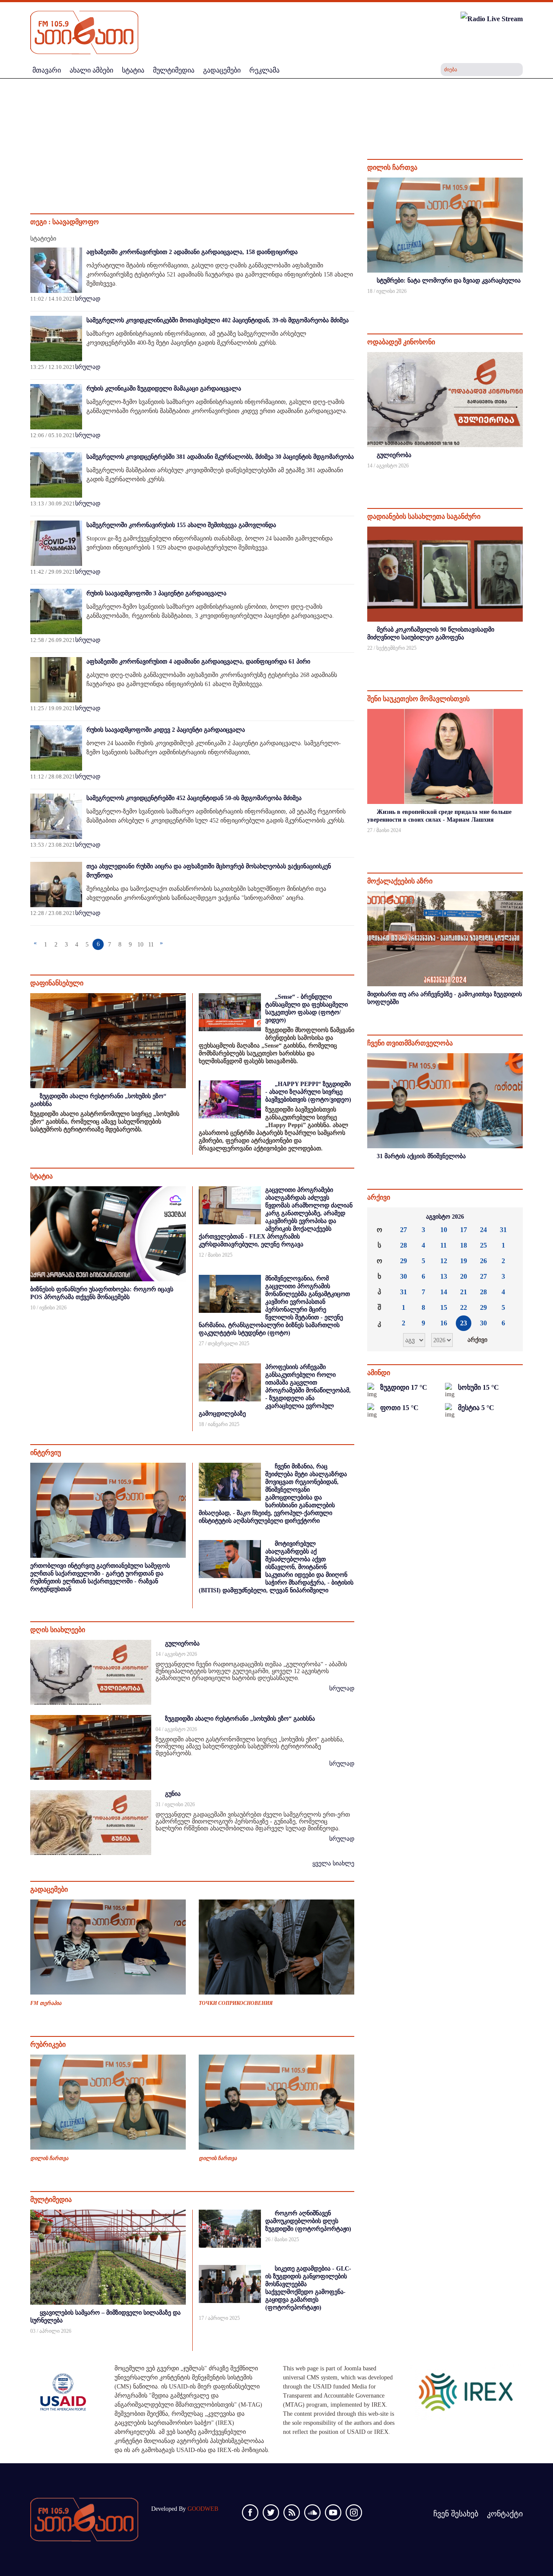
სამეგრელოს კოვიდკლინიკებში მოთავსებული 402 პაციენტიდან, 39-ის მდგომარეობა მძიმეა (218, 320)
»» (509, 1217)
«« (381, 1217)
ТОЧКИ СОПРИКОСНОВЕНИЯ (236, 2003)
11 (151, 945)
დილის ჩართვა (49, 2158)
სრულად (88, 299)
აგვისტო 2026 (445, 1217)
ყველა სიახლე (333, 1863)
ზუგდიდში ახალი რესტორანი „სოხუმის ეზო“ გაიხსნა (240, 1719)
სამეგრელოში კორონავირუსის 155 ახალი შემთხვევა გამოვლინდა (181, 525)
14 (444, 1292)
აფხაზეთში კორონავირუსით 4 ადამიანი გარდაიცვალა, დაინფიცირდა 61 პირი (198, 662)
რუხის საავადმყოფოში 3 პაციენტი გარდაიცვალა (156, 593)
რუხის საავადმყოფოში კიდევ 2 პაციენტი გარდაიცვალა (166, 730)
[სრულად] (522, 303)
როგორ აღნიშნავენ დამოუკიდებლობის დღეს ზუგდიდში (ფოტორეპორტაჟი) (308, 2221)
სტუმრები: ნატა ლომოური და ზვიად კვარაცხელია (449, 281)
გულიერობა (182, 1644)
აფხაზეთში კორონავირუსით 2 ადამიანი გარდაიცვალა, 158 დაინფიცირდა (192, 252)
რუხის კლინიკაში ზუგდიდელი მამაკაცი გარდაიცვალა (164, 389)
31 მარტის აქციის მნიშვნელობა (421, 1156)
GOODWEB (203, 2509)
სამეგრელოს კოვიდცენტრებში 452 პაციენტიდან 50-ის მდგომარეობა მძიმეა (194, 798)
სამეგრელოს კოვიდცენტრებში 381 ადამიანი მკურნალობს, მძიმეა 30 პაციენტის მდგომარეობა (220, 457)
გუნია (173, 1794)
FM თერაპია (46, 2003)
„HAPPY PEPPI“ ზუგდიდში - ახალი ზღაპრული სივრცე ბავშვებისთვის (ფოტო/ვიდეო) (308, 1092)
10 (140, 945)
